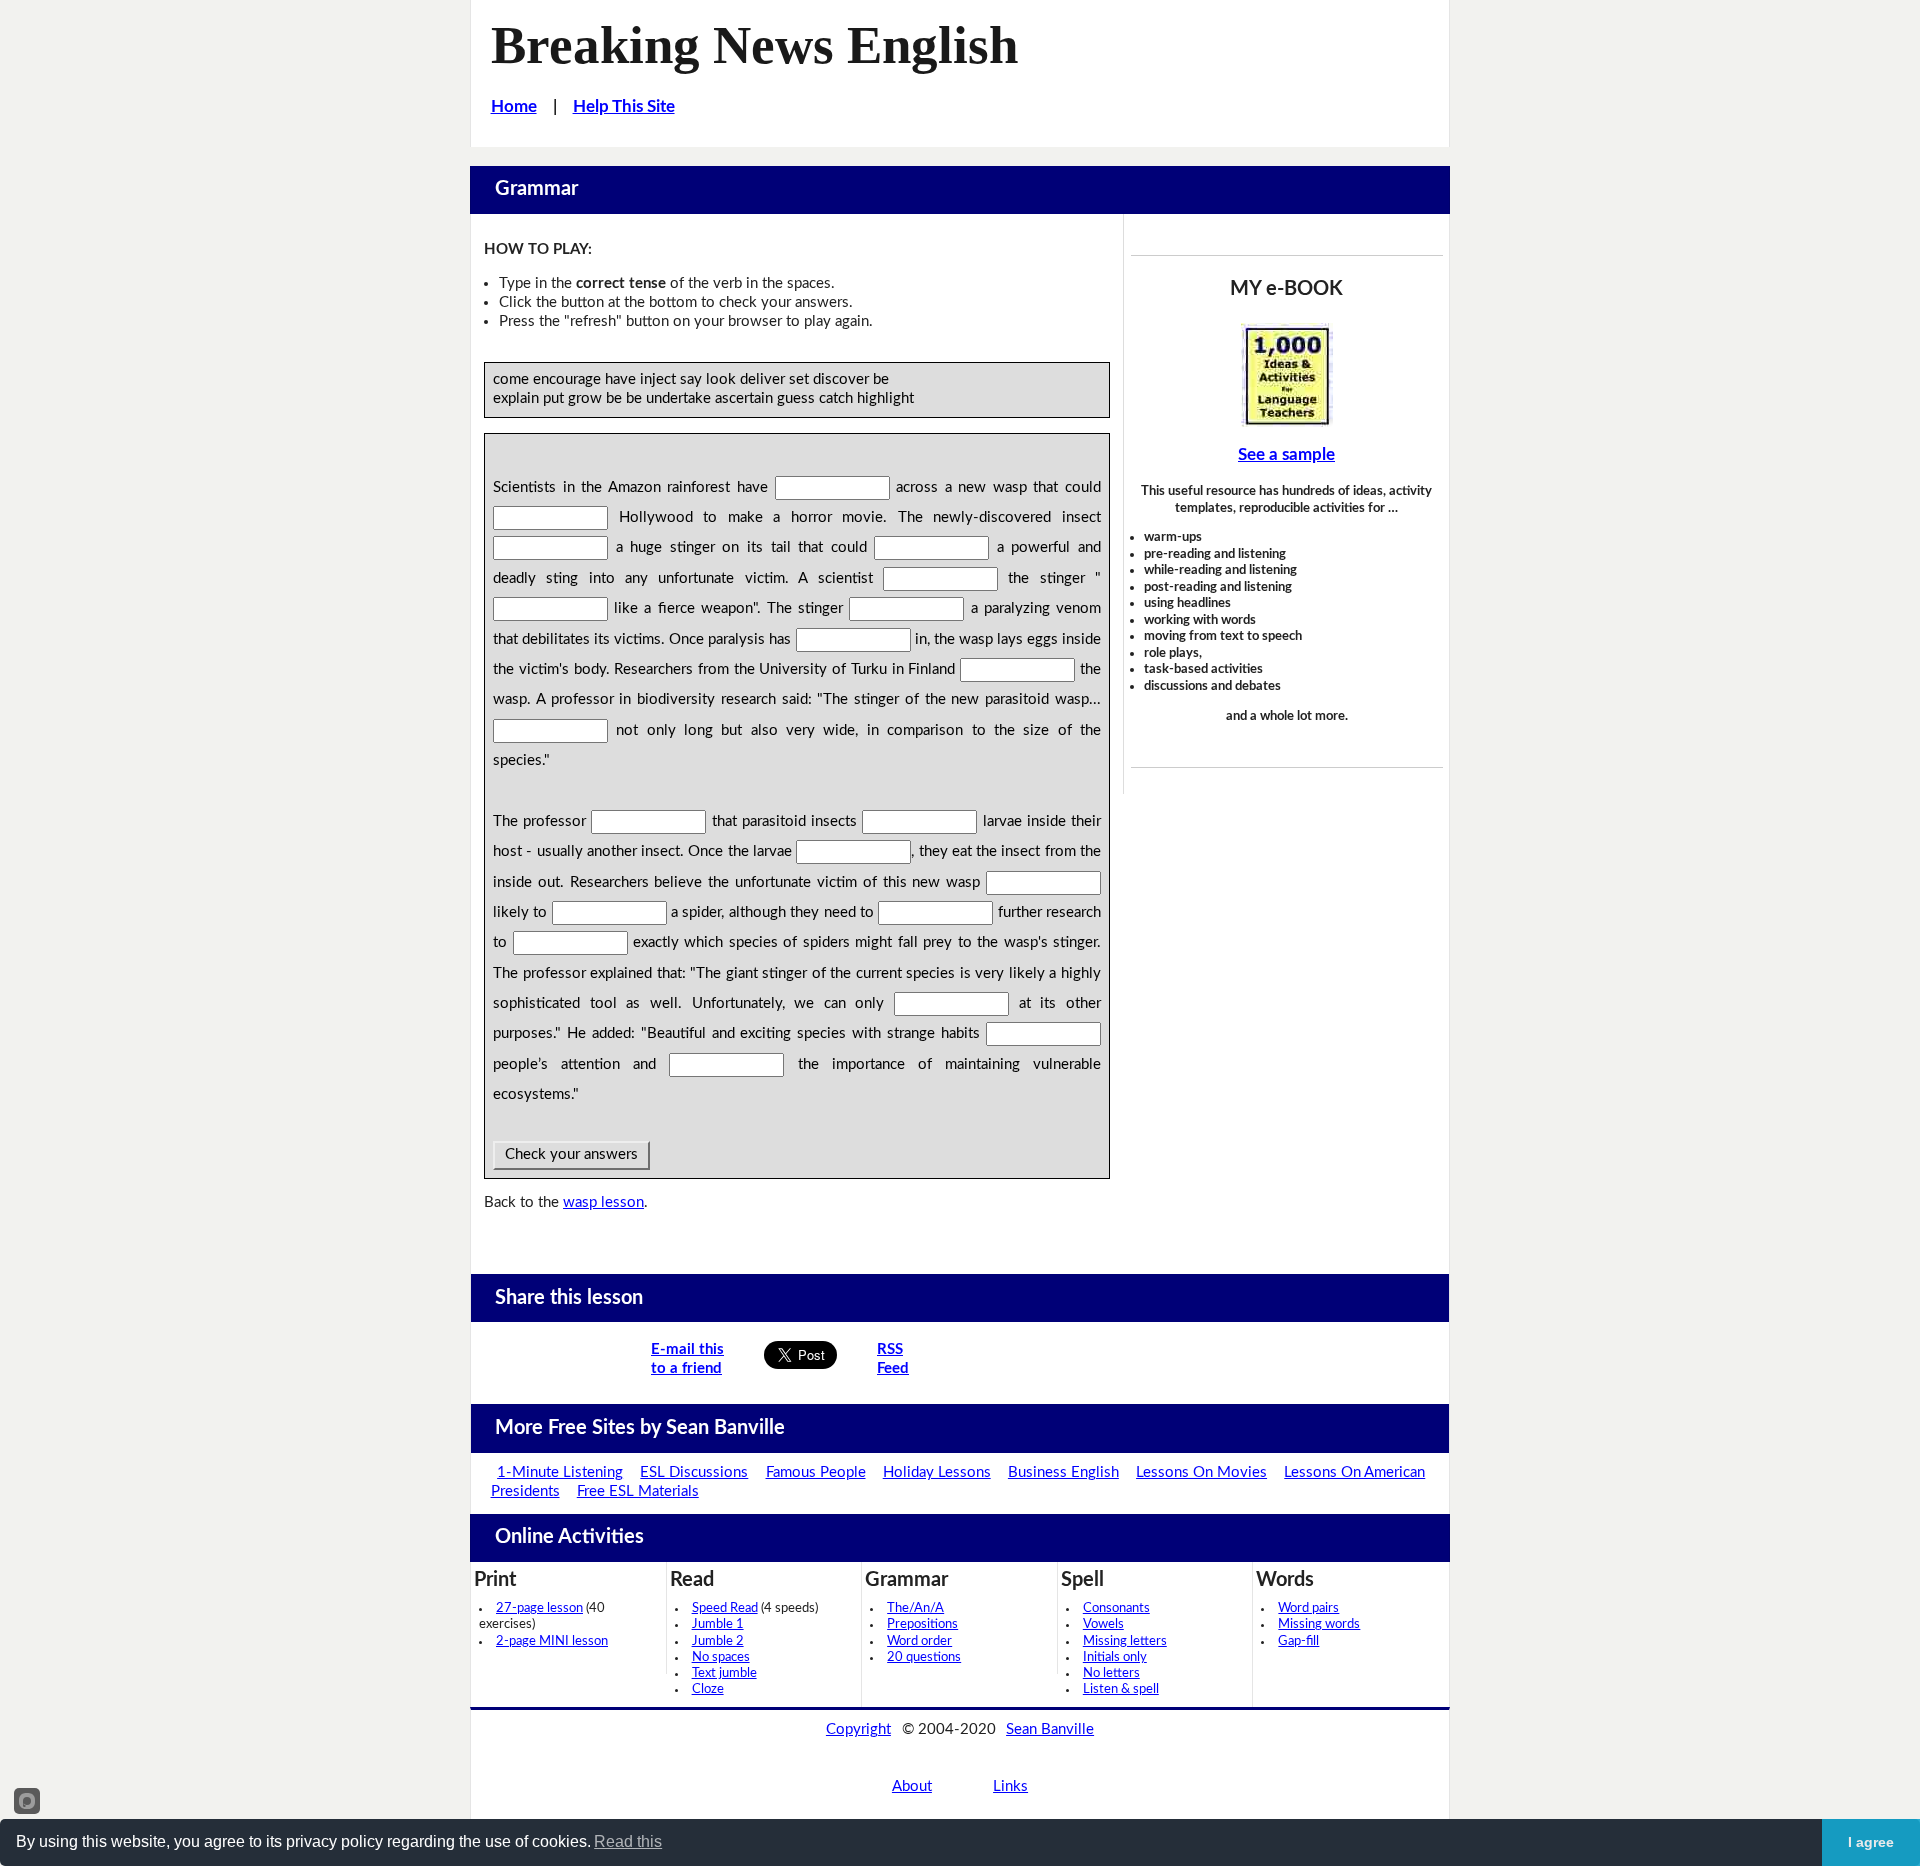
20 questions (924, 1657)
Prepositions (922, 1624)
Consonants (1116, 1608)
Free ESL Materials (638, 1491)
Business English (1063, 1472)
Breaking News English (754, 45)
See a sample (1286, 454)
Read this (628, 1841)
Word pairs (1308, 1608)
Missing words (1319, 1624)
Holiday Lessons (937, 1472)
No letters (1111, 1673)
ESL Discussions (694, 1472)
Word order (919, 1641)
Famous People (816, 1472)
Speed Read (725, 1608)
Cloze (708, 1689)
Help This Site (624, 106)
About (912, 1786)
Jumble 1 (718, 1624)
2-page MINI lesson (552, 1641)
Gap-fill (1298, 1641)
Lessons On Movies (1201, 1472)
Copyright (858, 1729)
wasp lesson (603, 1202)
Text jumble (724, 1673)
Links (1010, 1786)
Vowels (1103, 1624)
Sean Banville (1050, 1729)
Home (514, 106)
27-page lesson (539, 1608)
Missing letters (1125, 1641)
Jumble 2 (718, 1641)
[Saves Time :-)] (1287, 375)
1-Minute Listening (560, 1472)
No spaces (721, 1657)
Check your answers (571, 1154)
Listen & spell (1121, 1689)
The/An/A (915, 1608)
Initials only (1115, 1657)
